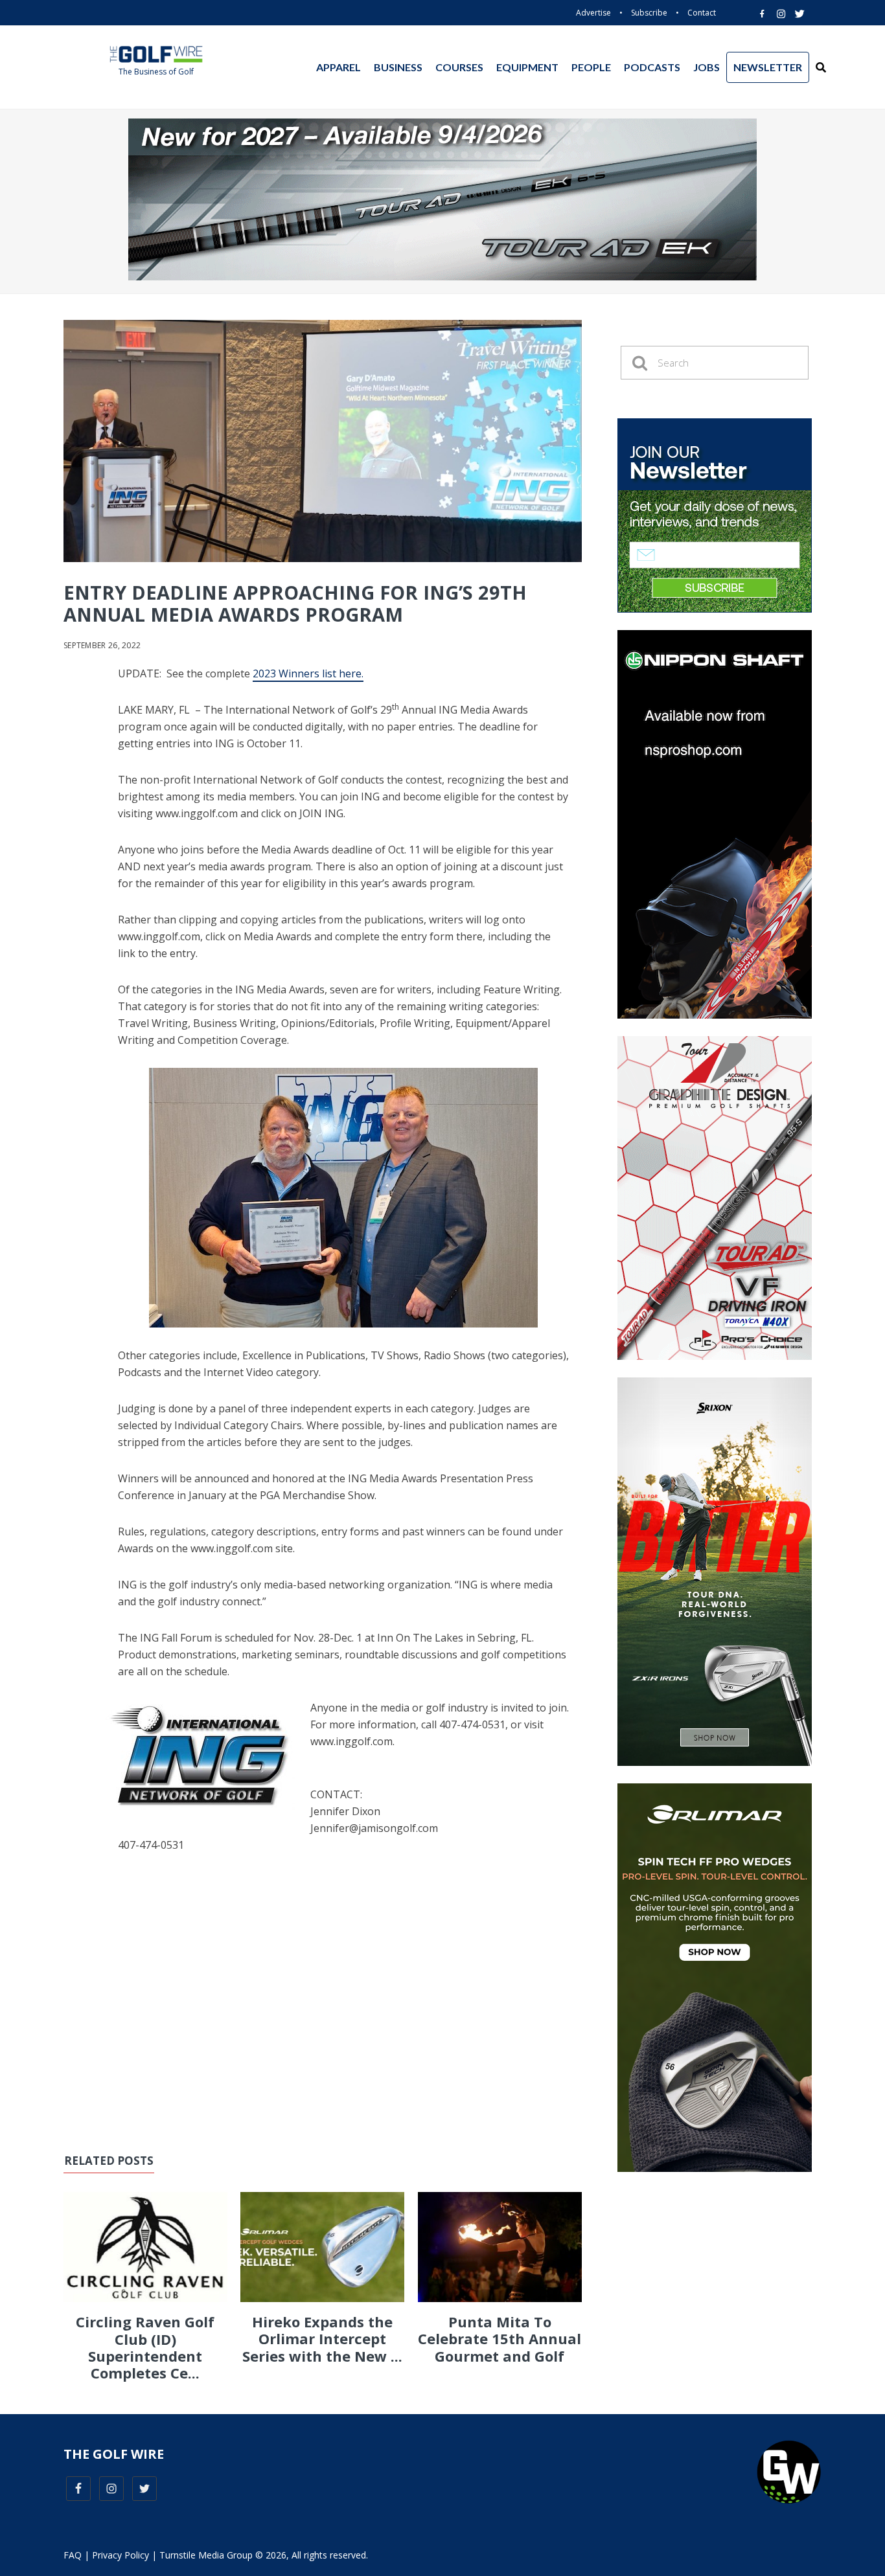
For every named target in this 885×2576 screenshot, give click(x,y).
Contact (702, 13)
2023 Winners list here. (308, 673)
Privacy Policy (121, 2555)
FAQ (73, 2555)
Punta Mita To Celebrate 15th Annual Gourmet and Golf (500, 2339)
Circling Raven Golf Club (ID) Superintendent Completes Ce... (145, 2347)
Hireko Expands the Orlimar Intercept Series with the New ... (322, 2339)
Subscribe (649, 13)
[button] (821, 67)
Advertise (593, 13)
